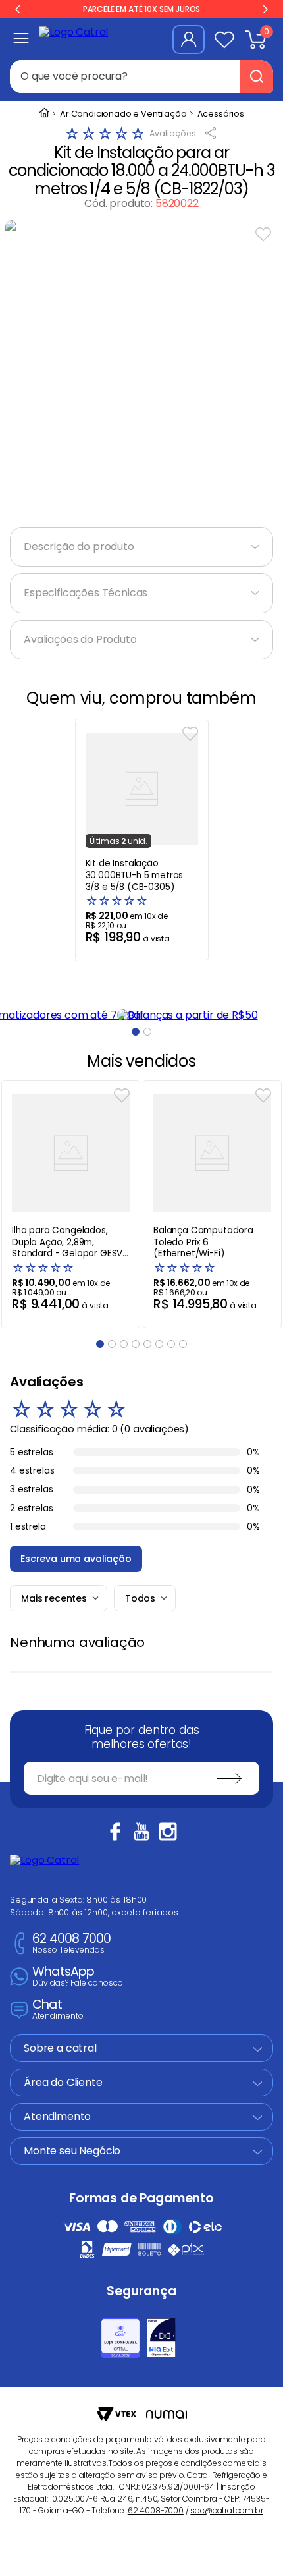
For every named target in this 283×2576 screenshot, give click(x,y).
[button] (136, 1032)
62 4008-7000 (156, 2510)
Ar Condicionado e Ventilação (123, 114)
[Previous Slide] (18, 9)
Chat (58, 2010)
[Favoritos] (224, 40)
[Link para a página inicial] (44, 114)
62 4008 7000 (71, 1944)
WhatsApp (78, 1977)
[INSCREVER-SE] (229, 1778)
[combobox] (141, 76)
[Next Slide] (265, 9)
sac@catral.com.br (226, 2510)
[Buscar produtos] (257, 76)
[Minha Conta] (189, 40)
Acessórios (221, 114)
